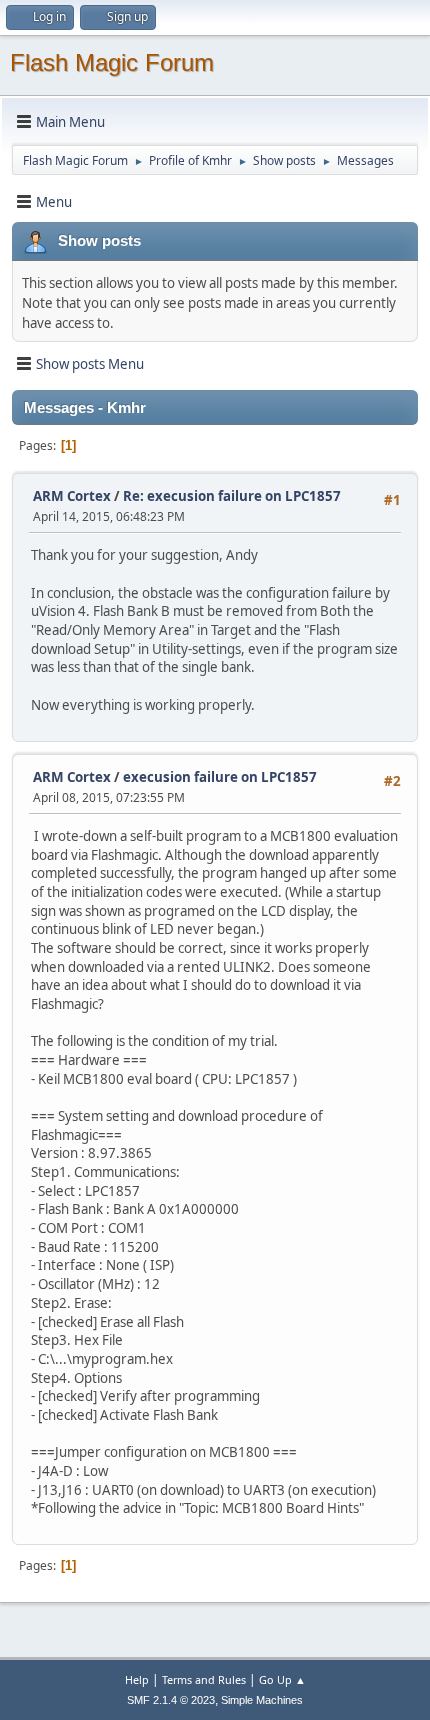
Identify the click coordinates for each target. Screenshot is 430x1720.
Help (137, 1679)
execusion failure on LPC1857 (220, 777)
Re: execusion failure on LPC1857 (232, 496)
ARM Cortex (72, 496)
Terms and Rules (204, 1679)
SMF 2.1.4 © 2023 (171, 1700)
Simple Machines (262, 1700)
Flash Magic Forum (112, 62)
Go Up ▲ (282, 1679)
